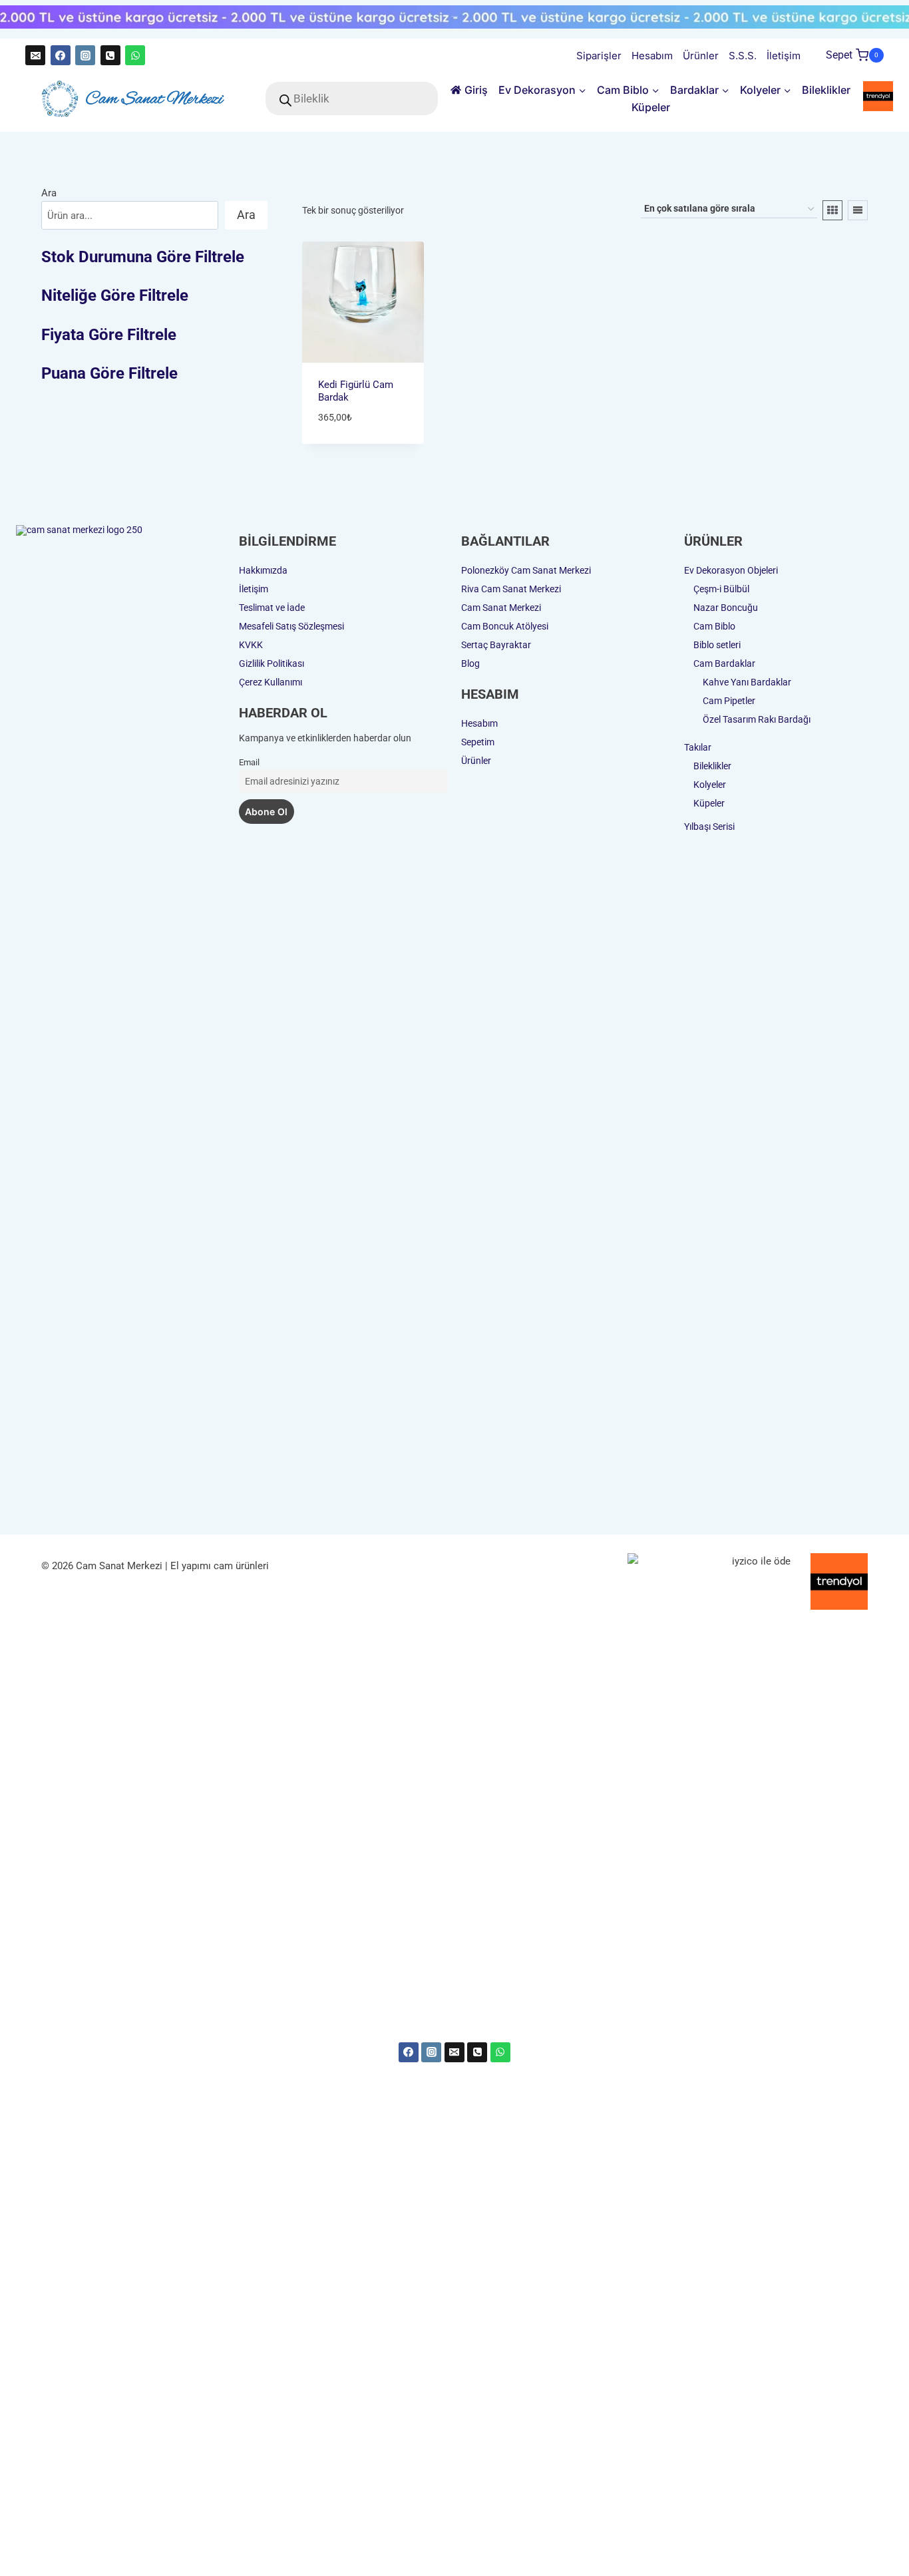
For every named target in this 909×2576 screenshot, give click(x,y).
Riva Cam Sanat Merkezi (511, 589)
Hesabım (652, 56)
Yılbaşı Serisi (709, 827)
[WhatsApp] (135, 55)
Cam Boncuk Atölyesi (505, 626)
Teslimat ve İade (272, 608)
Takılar (698, 747)
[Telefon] (110, 55)
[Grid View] (832, 210)
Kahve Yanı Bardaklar (747, 682)
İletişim (784, 56)
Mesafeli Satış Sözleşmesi (291, 626)
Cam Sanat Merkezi (501, 608)
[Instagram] (85, 55)
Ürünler (701, 56)
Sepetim (478, 742)
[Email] (35, 55)
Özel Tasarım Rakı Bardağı (757, 719)
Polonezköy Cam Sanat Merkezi (526, 570)
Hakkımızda (263, 570)
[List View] (858, 210)
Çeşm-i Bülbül (721, 589)
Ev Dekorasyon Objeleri (731, 570)
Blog (470, 663)
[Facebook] (61, 55)
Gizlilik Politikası (272, 663)
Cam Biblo (714, 626)
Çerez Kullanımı (271, 682)
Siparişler (599, 56)
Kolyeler (710, 785)
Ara (49, 193)
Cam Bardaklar (724, 663)
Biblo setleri (717, 645)
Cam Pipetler (729, 701)
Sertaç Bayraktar (496, 645)
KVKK (251, 645)
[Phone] (477, 2052)
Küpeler (651, 107)
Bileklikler (826, 90)
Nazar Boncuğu (726, 608)
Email (249, 762)
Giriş (476, 90)
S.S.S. (743, 56)
